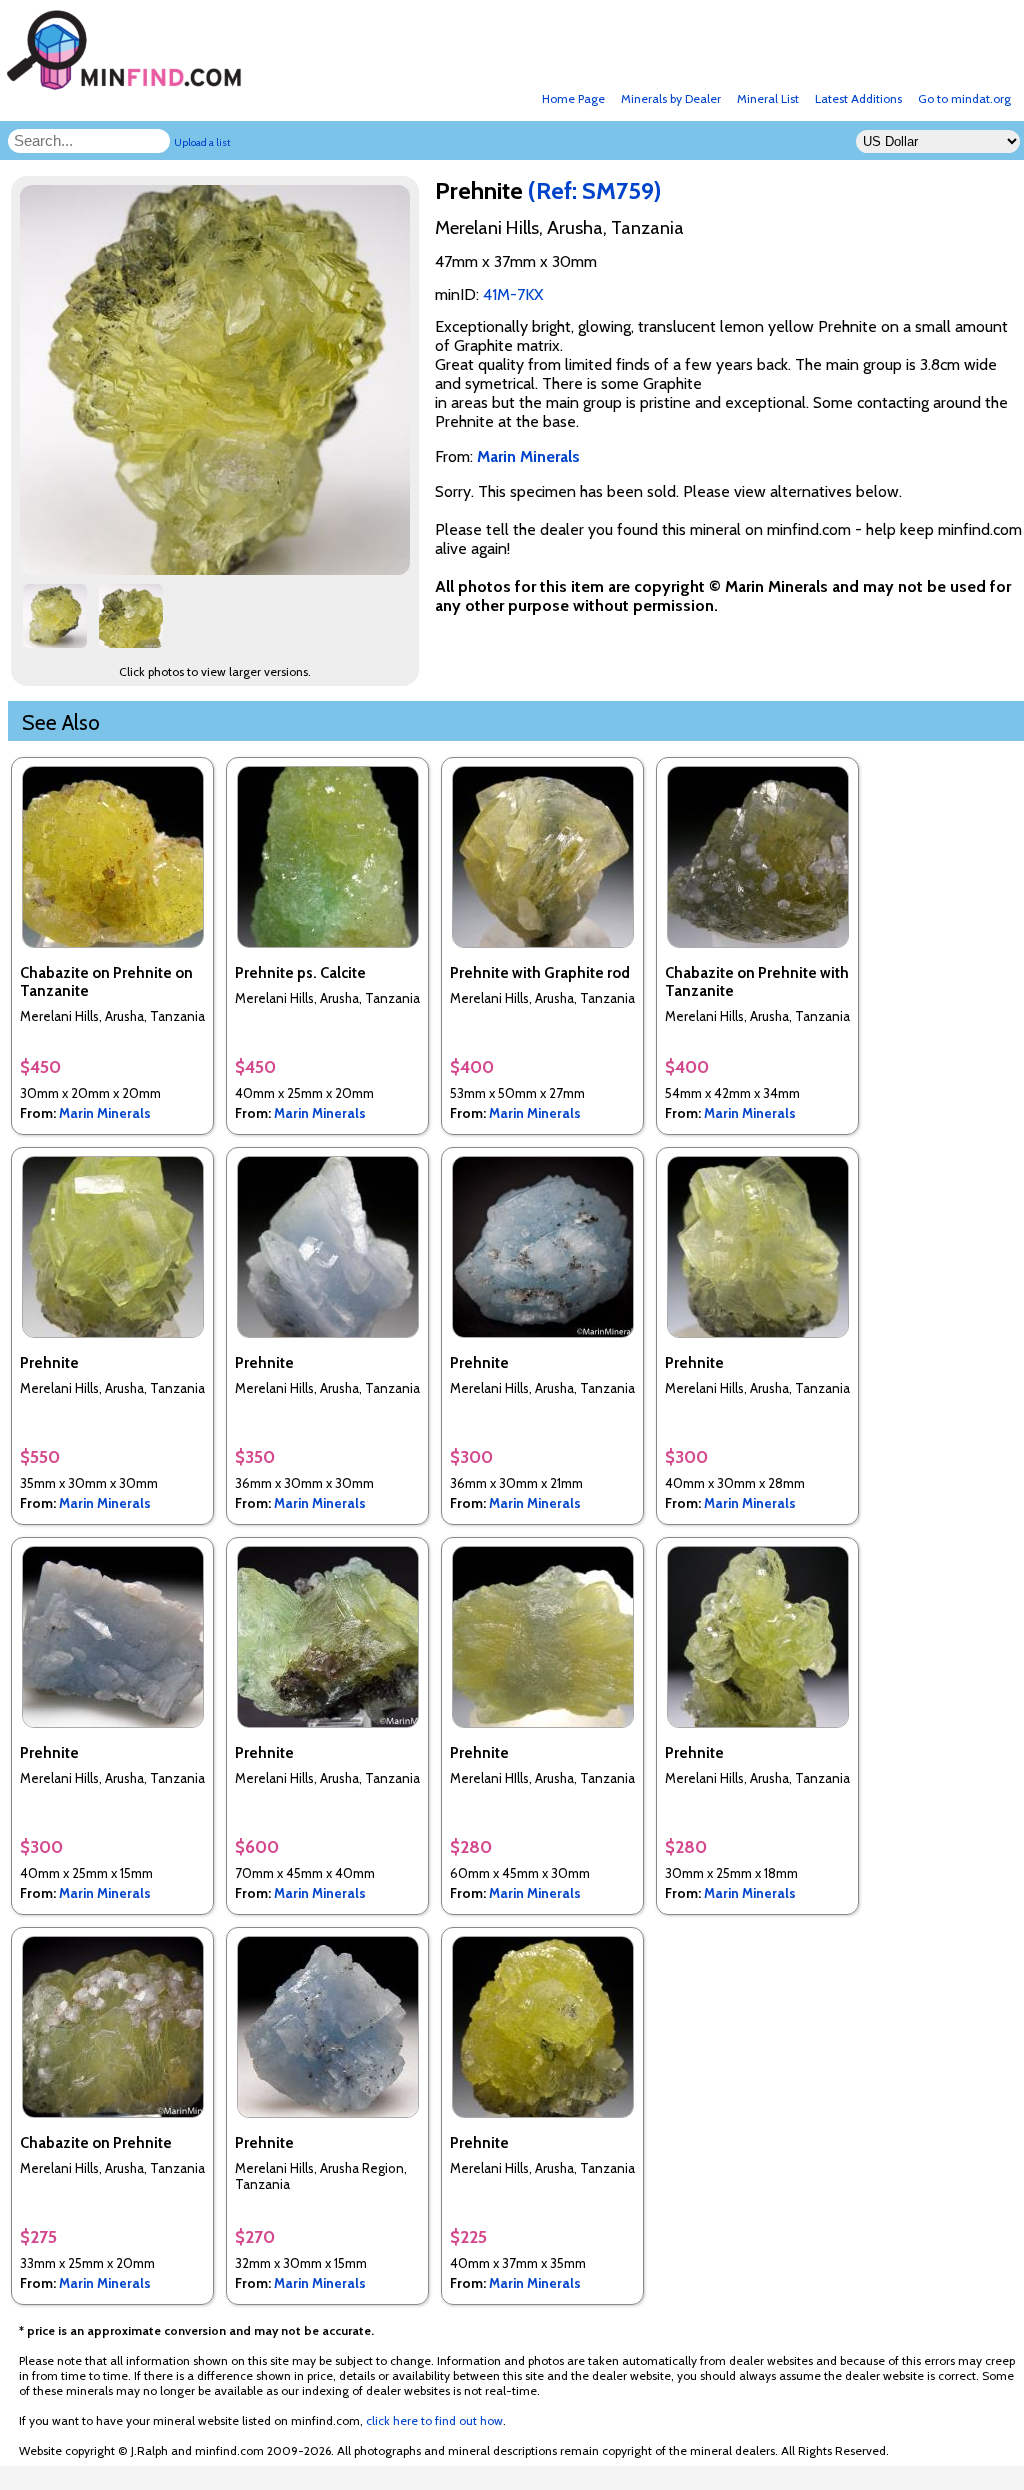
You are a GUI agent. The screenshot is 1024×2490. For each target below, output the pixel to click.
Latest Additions (858, 98)
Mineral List (768, 98)
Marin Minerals (105, 1113)
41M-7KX (513, 294)
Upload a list (202, 142)
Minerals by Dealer (671, 98)
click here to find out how (434, 2420)
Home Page (573, 98)
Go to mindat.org (964, 98)
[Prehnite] (218, 569)
